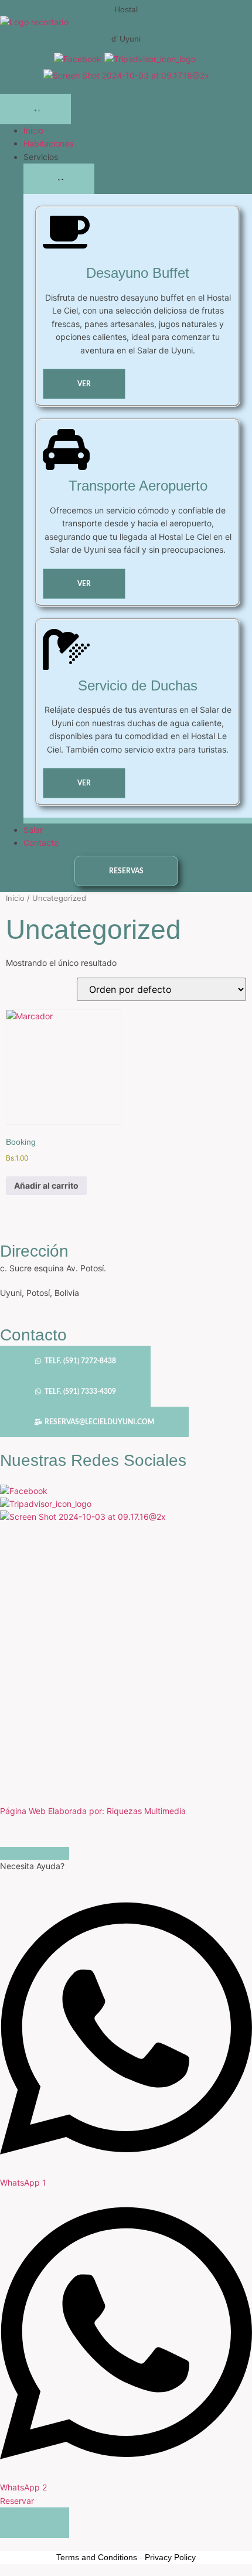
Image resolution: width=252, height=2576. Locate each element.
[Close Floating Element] (35, 1853)
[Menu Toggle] (35, 109)
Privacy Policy (170, 2557)
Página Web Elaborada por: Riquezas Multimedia (93, 1811)
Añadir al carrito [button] (46, 1185)
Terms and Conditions (97, 2557)
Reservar (17, 2501)
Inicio (15, 898)
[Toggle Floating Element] (35, 2523)
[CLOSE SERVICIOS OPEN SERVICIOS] (59, 179)
